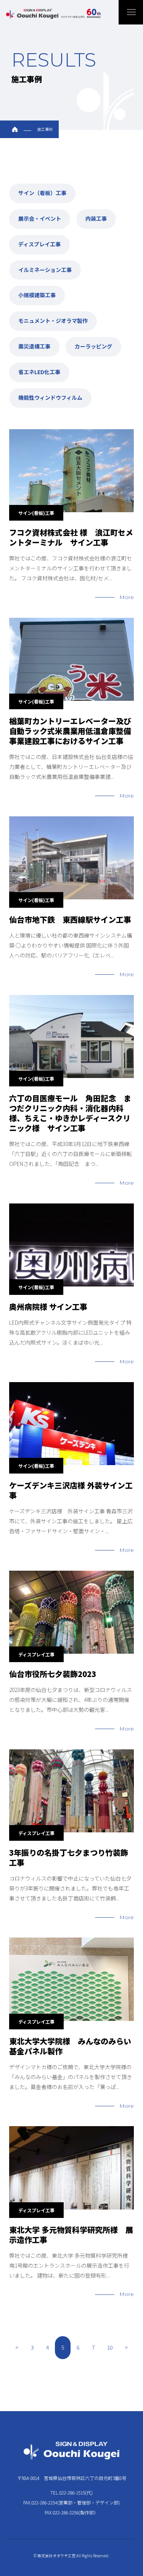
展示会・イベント (40, 218)
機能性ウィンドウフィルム (50, 397)
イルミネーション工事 (45, 270)
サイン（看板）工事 (42, 193)
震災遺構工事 (34, 346)
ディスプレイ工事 (39, 244)
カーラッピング (93, 346)
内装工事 (96, 218)
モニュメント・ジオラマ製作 (53, 321)
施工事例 (45, 129)
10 (110, 2347)
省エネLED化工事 (39, 372)
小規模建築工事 (37, 295)
